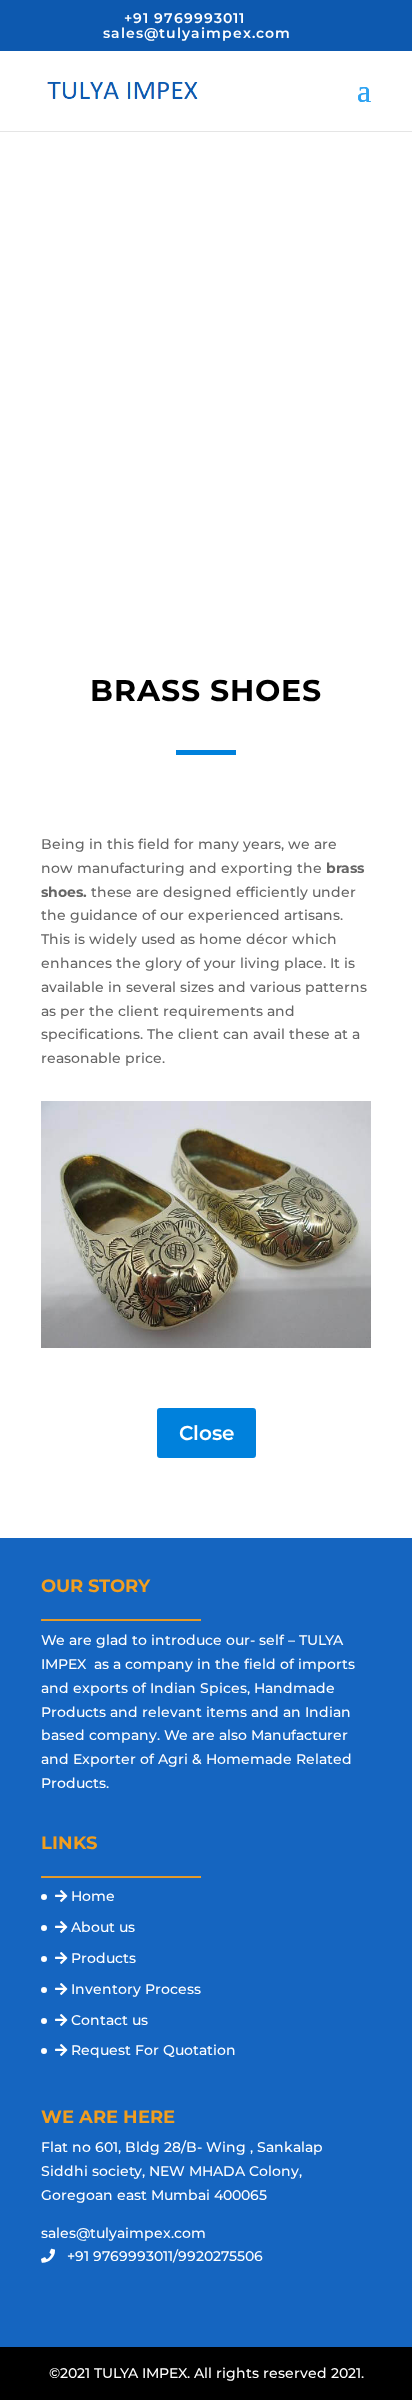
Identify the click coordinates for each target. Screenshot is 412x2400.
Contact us (109, 2020)
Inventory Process (136, 1989)
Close (206, 1433)
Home (93, 1896)
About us (103, 1927)
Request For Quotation (153, 2050)
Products (103, 1958)
